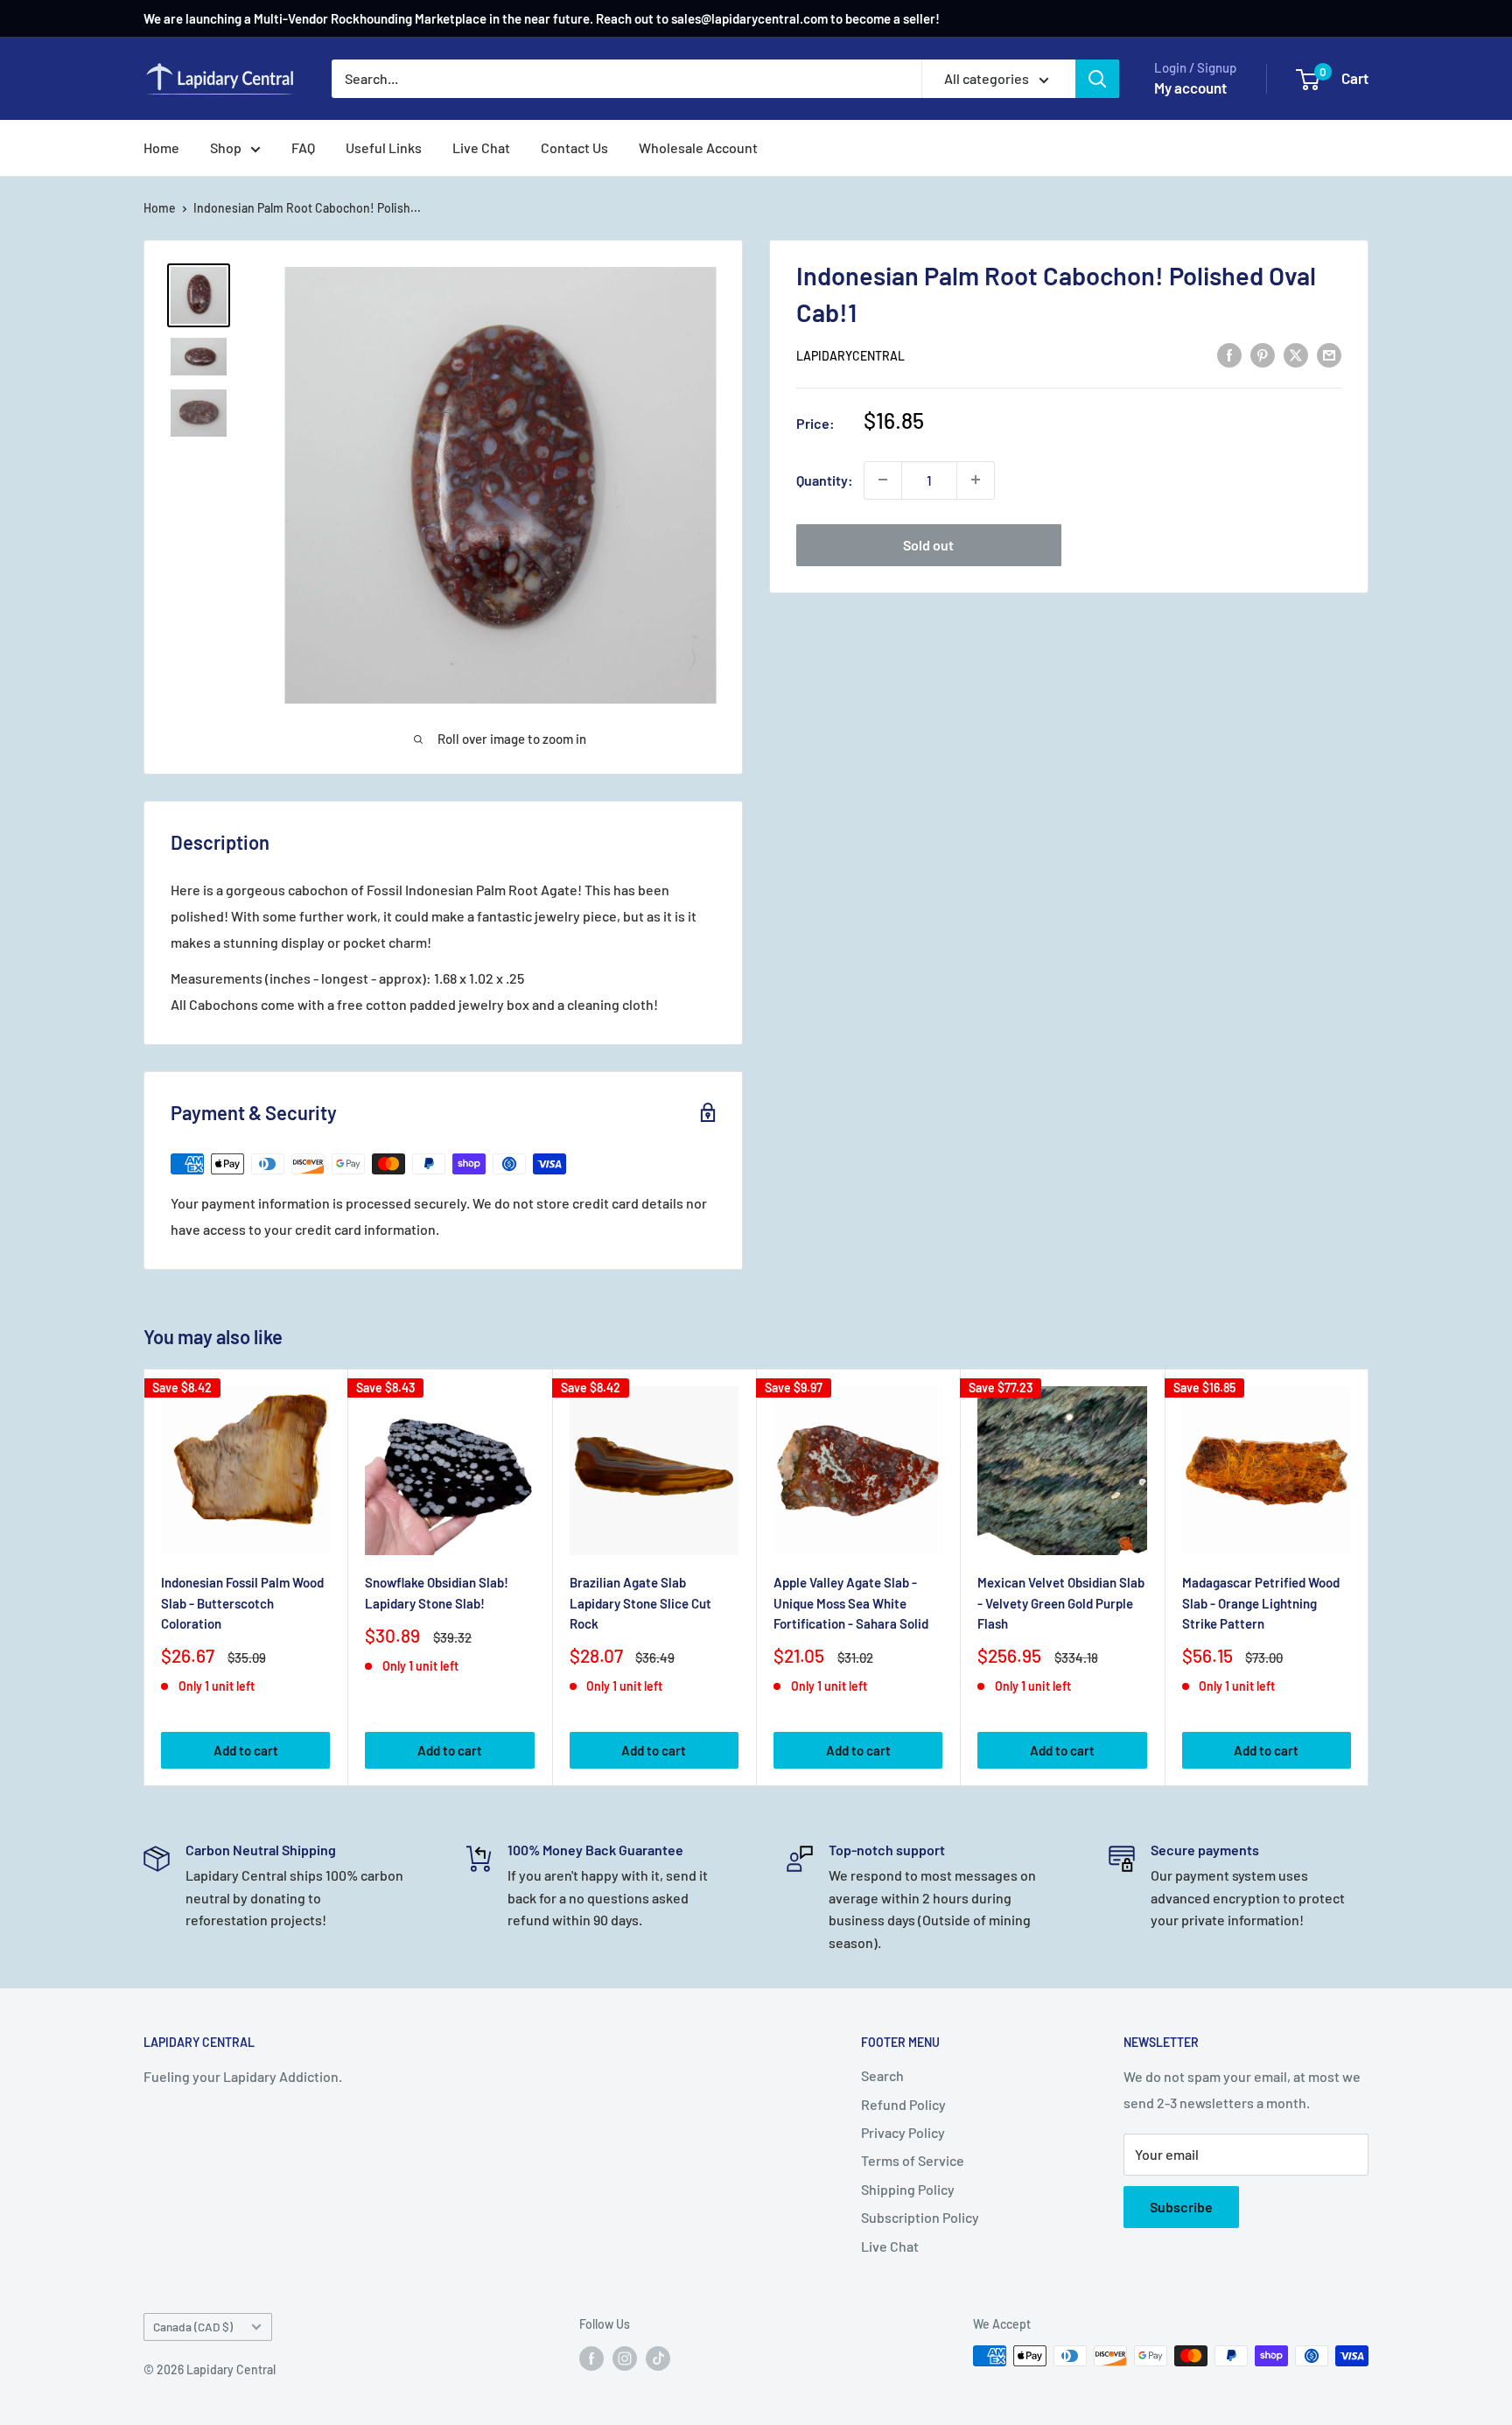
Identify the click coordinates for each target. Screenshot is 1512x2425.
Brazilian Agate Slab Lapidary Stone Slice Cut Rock (640, 1603)
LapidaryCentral (850, 356)
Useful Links (384, 147)
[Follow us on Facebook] (591, 2358)
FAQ (303, 147)
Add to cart (246, 1750)
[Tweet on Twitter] (1296, 354)
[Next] (1369, 1577)
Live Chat (481, 147)
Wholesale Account (698, 147)
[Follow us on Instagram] (625, 2358)
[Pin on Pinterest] (1263, 354)
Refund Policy (903, 2104)
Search (882, 2075)
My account (1190, 88)
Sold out (928, 544)
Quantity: (825, 479)
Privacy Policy (903, 2132)
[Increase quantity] (976, 480)
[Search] (1097, 79)
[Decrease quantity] (883, 480)
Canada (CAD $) (193, 2327)
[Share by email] (1329, 354)
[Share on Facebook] (1229, 354)
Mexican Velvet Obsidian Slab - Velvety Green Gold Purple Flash (1061, 1603)
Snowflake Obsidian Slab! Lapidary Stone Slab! (437, 1592)
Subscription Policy (920, 2217)
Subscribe (1181, 2207)
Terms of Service (913, 2160)
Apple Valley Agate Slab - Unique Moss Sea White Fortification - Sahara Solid (851, 1603)
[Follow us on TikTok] (658, 2358)
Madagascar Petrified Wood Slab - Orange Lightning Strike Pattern (1261, 1603)
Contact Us (574, 147)
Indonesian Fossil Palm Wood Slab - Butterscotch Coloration (242, 1603)
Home (161, 147)
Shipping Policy (908, 2189)
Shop (226, 147)
